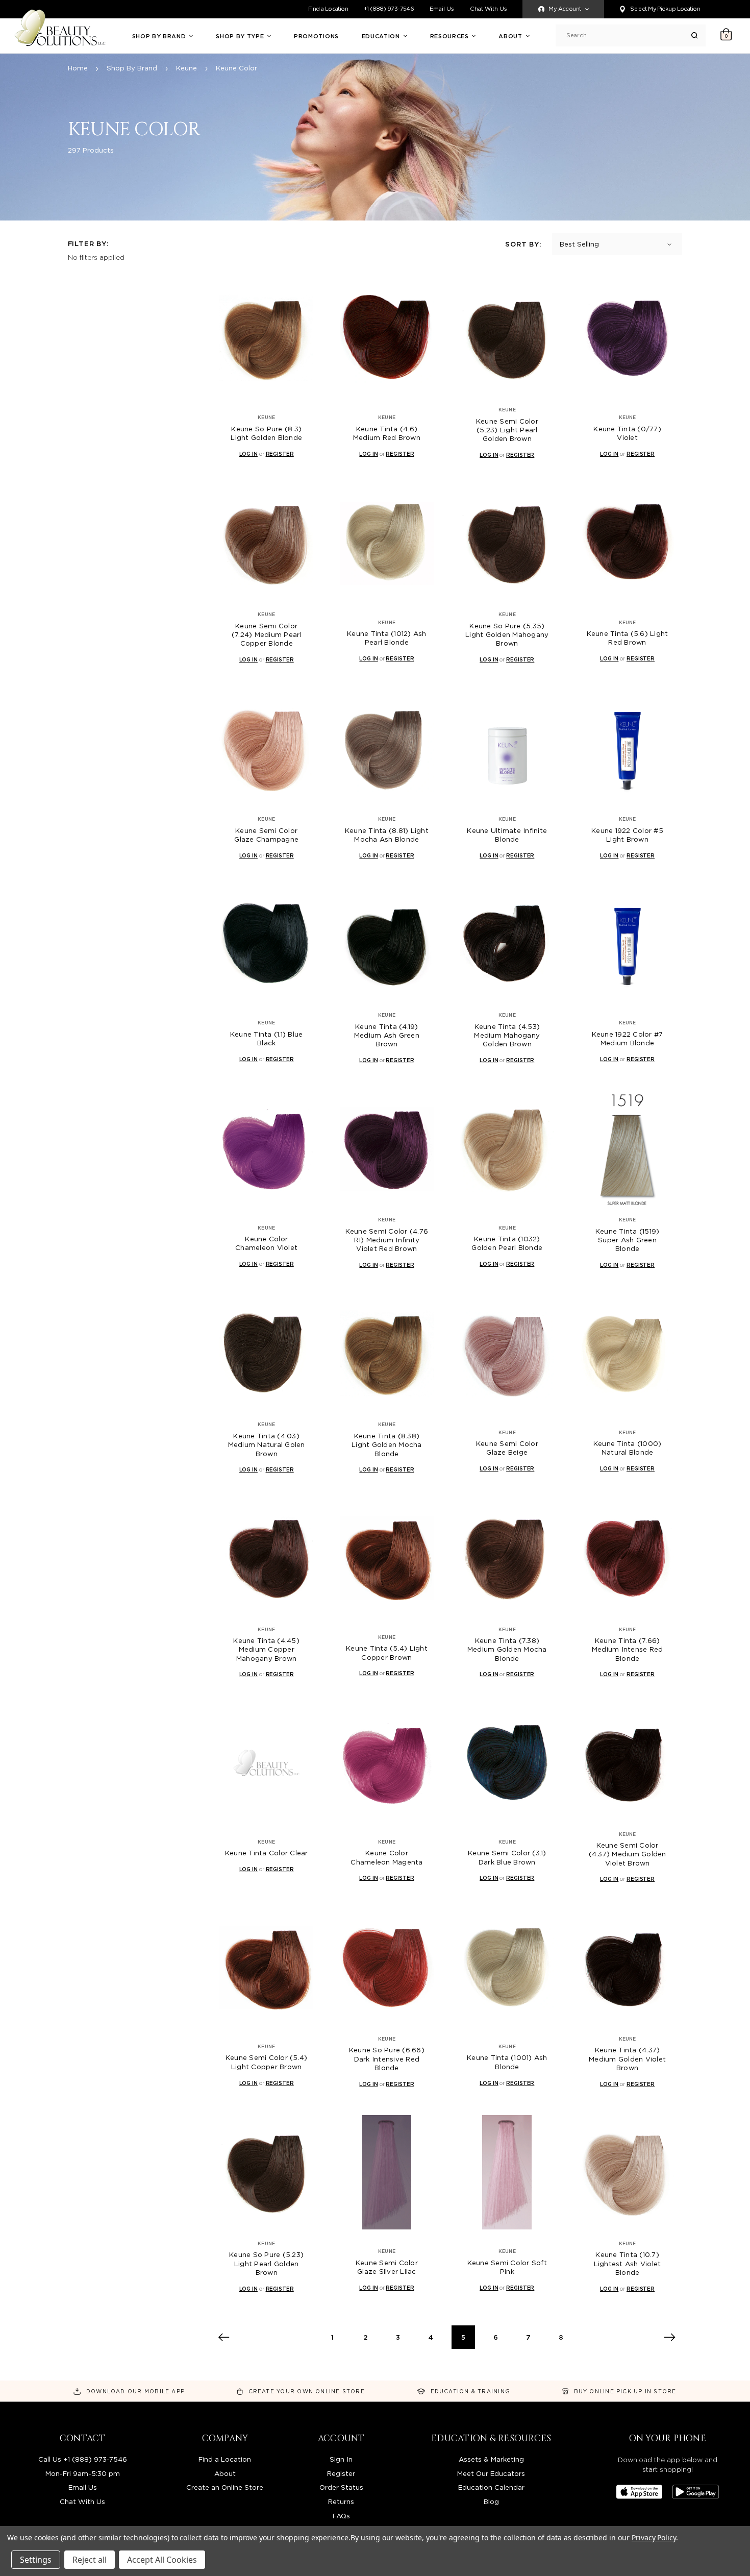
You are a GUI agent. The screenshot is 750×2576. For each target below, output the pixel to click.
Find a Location (328, 9)
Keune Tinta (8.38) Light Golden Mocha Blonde (387, 1445)
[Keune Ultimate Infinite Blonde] (507, 748)
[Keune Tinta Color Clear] (267, 1763)
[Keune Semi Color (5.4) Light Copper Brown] (267, 1968)
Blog (491, 2501)
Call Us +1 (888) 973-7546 (83, 2459)
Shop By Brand (160, 36)
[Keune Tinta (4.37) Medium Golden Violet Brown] (627, 1968)
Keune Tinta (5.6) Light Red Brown (628, 638)
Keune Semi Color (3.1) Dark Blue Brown (507, 1857)
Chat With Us (489, 9)
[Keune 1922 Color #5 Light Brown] (627, 748)
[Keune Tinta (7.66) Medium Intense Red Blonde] (627, 1558)
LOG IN (248, 454)
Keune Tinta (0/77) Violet (627, 433)
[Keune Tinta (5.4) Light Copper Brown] (387, 1558)
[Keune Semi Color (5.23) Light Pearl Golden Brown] (507, 339)
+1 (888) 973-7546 (389, 9)
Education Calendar (491, 2487)
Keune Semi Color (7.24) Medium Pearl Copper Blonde (267, 635)
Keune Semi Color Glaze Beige (507, 1448)
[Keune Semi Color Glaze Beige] (507, 1353)
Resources (451, 36)
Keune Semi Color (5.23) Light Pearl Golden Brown (507, 430)
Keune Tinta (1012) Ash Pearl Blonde (387, 638)
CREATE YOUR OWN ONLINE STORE (307, 2391)
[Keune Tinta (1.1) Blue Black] (267, 944)
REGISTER (280, 454)
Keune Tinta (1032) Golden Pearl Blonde (507, 1243)
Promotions (316, 36)
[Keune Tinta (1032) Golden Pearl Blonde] (507, 1149)
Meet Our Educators (491, 2473)
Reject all (90, 2560)
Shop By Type (241, 36)
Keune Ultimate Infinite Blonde (507, 835)
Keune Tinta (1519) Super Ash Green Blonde (628, 1240)
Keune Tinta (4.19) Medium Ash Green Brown (387, 1035)
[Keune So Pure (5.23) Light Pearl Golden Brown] (267, 2173)
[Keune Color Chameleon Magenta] (387, 1763)
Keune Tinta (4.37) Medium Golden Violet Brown (627, 2059)
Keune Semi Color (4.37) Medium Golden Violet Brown (628, 1854)
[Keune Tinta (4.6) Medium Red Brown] (387, 339)
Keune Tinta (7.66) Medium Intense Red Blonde (628, 1649)
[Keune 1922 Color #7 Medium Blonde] (627, 944)
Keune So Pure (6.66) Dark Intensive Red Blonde (387, 2059)
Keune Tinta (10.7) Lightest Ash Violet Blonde (628, 2263)
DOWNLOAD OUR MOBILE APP (135, 2391)
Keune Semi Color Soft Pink (507, 2267)
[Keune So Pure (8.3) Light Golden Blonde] (267, 339)
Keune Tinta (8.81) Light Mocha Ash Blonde (387, 835)
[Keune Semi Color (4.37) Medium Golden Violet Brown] (627, 1763)
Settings (36, 2560)
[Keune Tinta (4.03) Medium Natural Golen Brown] (267, 1353)
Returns (341, 2501)
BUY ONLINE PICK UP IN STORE (625, 2391)
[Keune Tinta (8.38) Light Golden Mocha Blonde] (387, 1353)
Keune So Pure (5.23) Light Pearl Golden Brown (266, 2263)
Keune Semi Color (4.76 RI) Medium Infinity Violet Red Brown (387, 1240)
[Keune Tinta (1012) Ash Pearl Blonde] (387, 543)
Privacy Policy (654, 2537)
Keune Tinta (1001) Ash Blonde (507, 2062)
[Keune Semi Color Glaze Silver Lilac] (387, 2173)
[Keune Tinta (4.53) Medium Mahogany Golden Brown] (507, 944)
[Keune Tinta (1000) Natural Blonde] (627, 1353)
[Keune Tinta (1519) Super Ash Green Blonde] (627, 1149)
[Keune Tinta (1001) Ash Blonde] (507, 1968)
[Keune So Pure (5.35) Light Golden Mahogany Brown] (507, 543)
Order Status (341, 2487)
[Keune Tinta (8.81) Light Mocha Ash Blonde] (387, 748)
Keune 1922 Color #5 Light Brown (627, 835)
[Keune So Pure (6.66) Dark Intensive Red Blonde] (387, 1968)
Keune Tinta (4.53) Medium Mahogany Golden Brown (507, 1035)
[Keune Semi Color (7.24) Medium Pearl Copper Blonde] (267, 543)
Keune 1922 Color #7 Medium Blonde (628, 1038)
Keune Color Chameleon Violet (266, 1243)
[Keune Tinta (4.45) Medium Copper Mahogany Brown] (267, 1558)
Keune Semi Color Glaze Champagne (266, 835)
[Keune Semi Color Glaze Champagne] (267, 748)
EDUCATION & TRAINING (470, 2391)
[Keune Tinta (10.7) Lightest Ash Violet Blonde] (627, 2173)
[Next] (670, 2337)
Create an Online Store (225, 2487)
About (511, 36)
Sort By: (523, 244)
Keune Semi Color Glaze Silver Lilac (387, 2267)
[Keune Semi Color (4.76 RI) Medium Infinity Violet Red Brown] (387, 1149)
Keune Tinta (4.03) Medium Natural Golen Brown (267, 1445)
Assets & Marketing (491, 2459)
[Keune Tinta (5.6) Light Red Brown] (627, 543)
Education (382, 36)
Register (341, 2473)
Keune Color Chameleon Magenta (386, 1857)
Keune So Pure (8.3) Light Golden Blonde (266, 433)
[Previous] (223, 2337)
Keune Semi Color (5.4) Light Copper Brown (267, 2062)
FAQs (341, 2516)
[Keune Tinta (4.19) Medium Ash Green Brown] (387, 944)
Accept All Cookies (162, 2560)
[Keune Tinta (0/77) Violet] (627, 339)
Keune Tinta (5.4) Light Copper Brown (387, 1652)
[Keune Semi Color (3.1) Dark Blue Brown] (507, 1763)
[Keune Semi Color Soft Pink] (507, 2173)
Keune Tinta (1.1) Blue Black (267, 1038)
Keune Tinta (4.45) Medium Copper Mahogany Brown (266, 1649)
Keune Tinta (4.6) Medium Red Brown (387, 433)
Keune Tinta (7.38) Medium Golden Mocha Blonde (507, 1649)
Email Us (442, 9)
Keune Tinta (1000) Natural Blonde (628, 1448)
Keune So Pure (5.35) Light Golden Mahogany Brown (507, 635)
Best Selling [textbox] (579, 244)
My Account (565, 9)
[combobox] (629, 35)
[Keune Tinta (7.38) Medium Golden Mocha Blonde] (507, 1558)
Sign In (341, 2459)
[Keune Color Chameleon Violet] (267, 1149)
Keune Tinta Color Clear (267, 1853)
